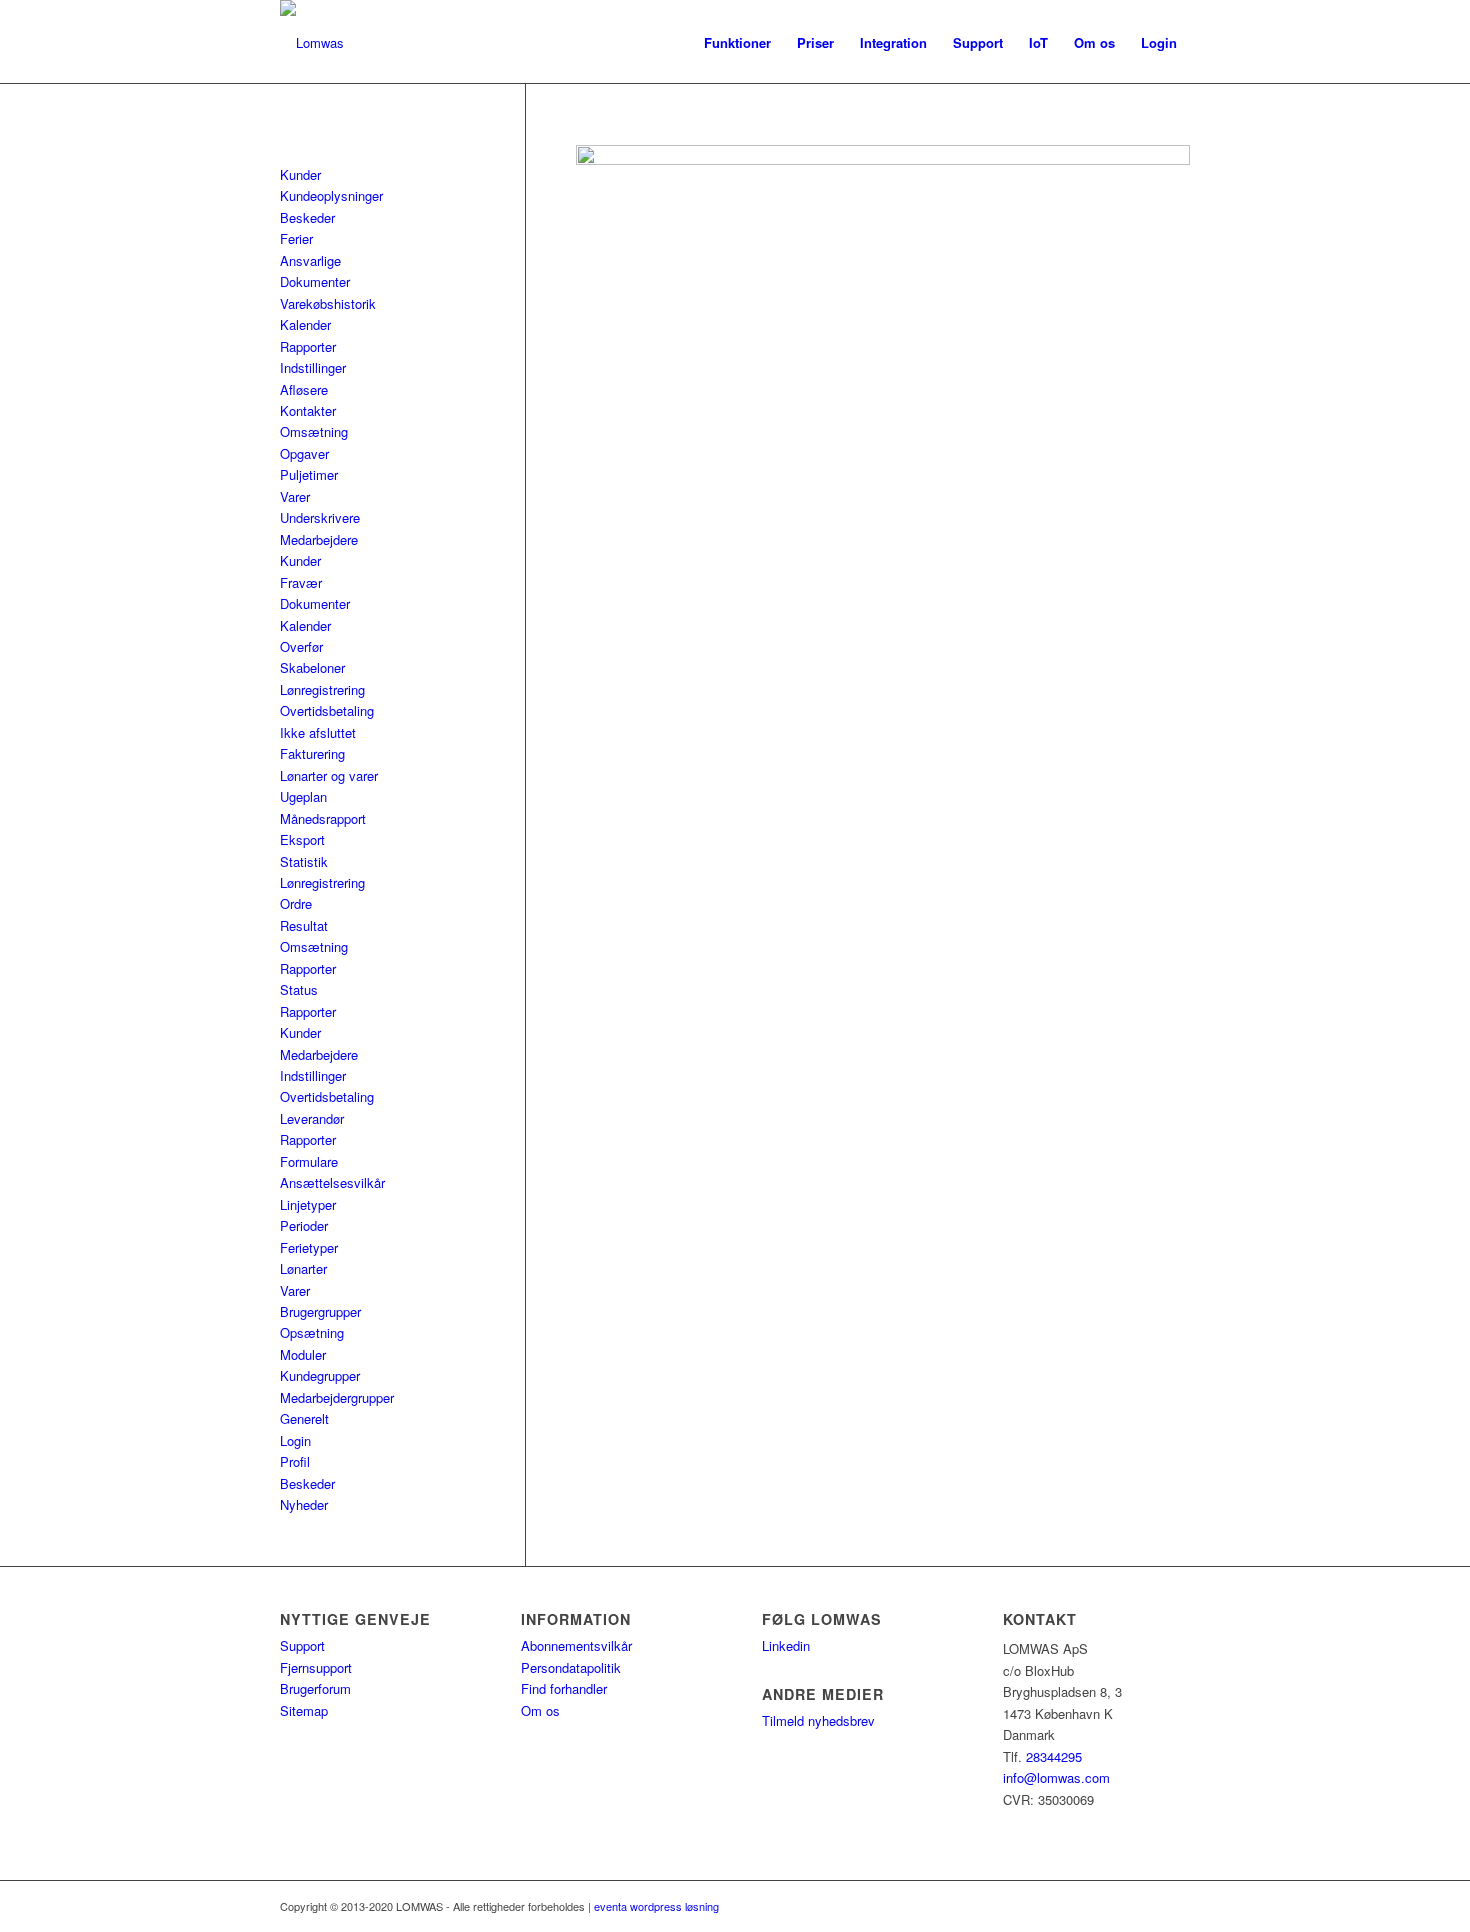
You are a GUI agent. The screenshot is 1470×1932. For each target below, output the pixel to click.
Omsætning (314, 431)
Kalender (305, 324)
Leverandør (312, 1118)
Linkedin (786, 1645)
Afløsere (304, 389)
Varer (295, 496)
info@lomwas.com (1056, 1777)
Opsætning (312, 1332)
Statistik (304, 861)
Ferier (296, 238)
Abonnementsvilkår (576, 1645)
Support (302, 1645)
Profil (295, 1461)
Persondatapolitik (571, 1667)
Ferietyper (309, 1247)
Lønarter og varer (329, 775)
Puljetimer (309, 474)
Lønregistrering (322, 689)
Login (295, 1440)
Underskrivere (320, 517)
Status (299, 989)
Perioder (304, 1225)
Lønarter (303, 1268)
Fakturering (312, 753)
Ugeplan (303, 796)
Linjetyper (308, 1204)
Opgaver (304, 453)
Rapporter (308, 346)
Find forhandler (564, 1688)
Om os (540, 1710)
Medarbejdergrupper (337, 1397)
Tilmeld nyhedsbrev (818, 1720)
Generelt (304, 1418)
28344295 (1054, 1756)
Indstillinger (313, 367)
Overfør (301, 646)
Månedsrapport (323, 818)
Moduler (303, 1354)
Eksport (302, 839)
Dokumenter (315, 281)
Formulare (309, 1161)
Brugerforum (315, 1688)
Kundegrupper (320, 1375)
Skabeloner (312, 667)
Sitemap (304, 1710)
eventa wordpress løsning (656, 1906)
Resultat (304, 925)
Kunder (300, 174)
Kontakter (308, 410)
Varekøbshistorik (328, 303)
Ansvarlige (310, 260)
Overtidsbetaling (327, 710)
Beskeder (307, 217)
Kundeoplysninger (331, 195)
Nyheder (304, 1504)
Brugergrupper (320, 1311)
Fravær (301, 582)
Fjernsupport (316, 1667)
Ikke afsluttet (318, 732)
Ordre (296, 903)
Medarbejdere (319, 539)
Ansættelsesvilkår (332, 1182)
